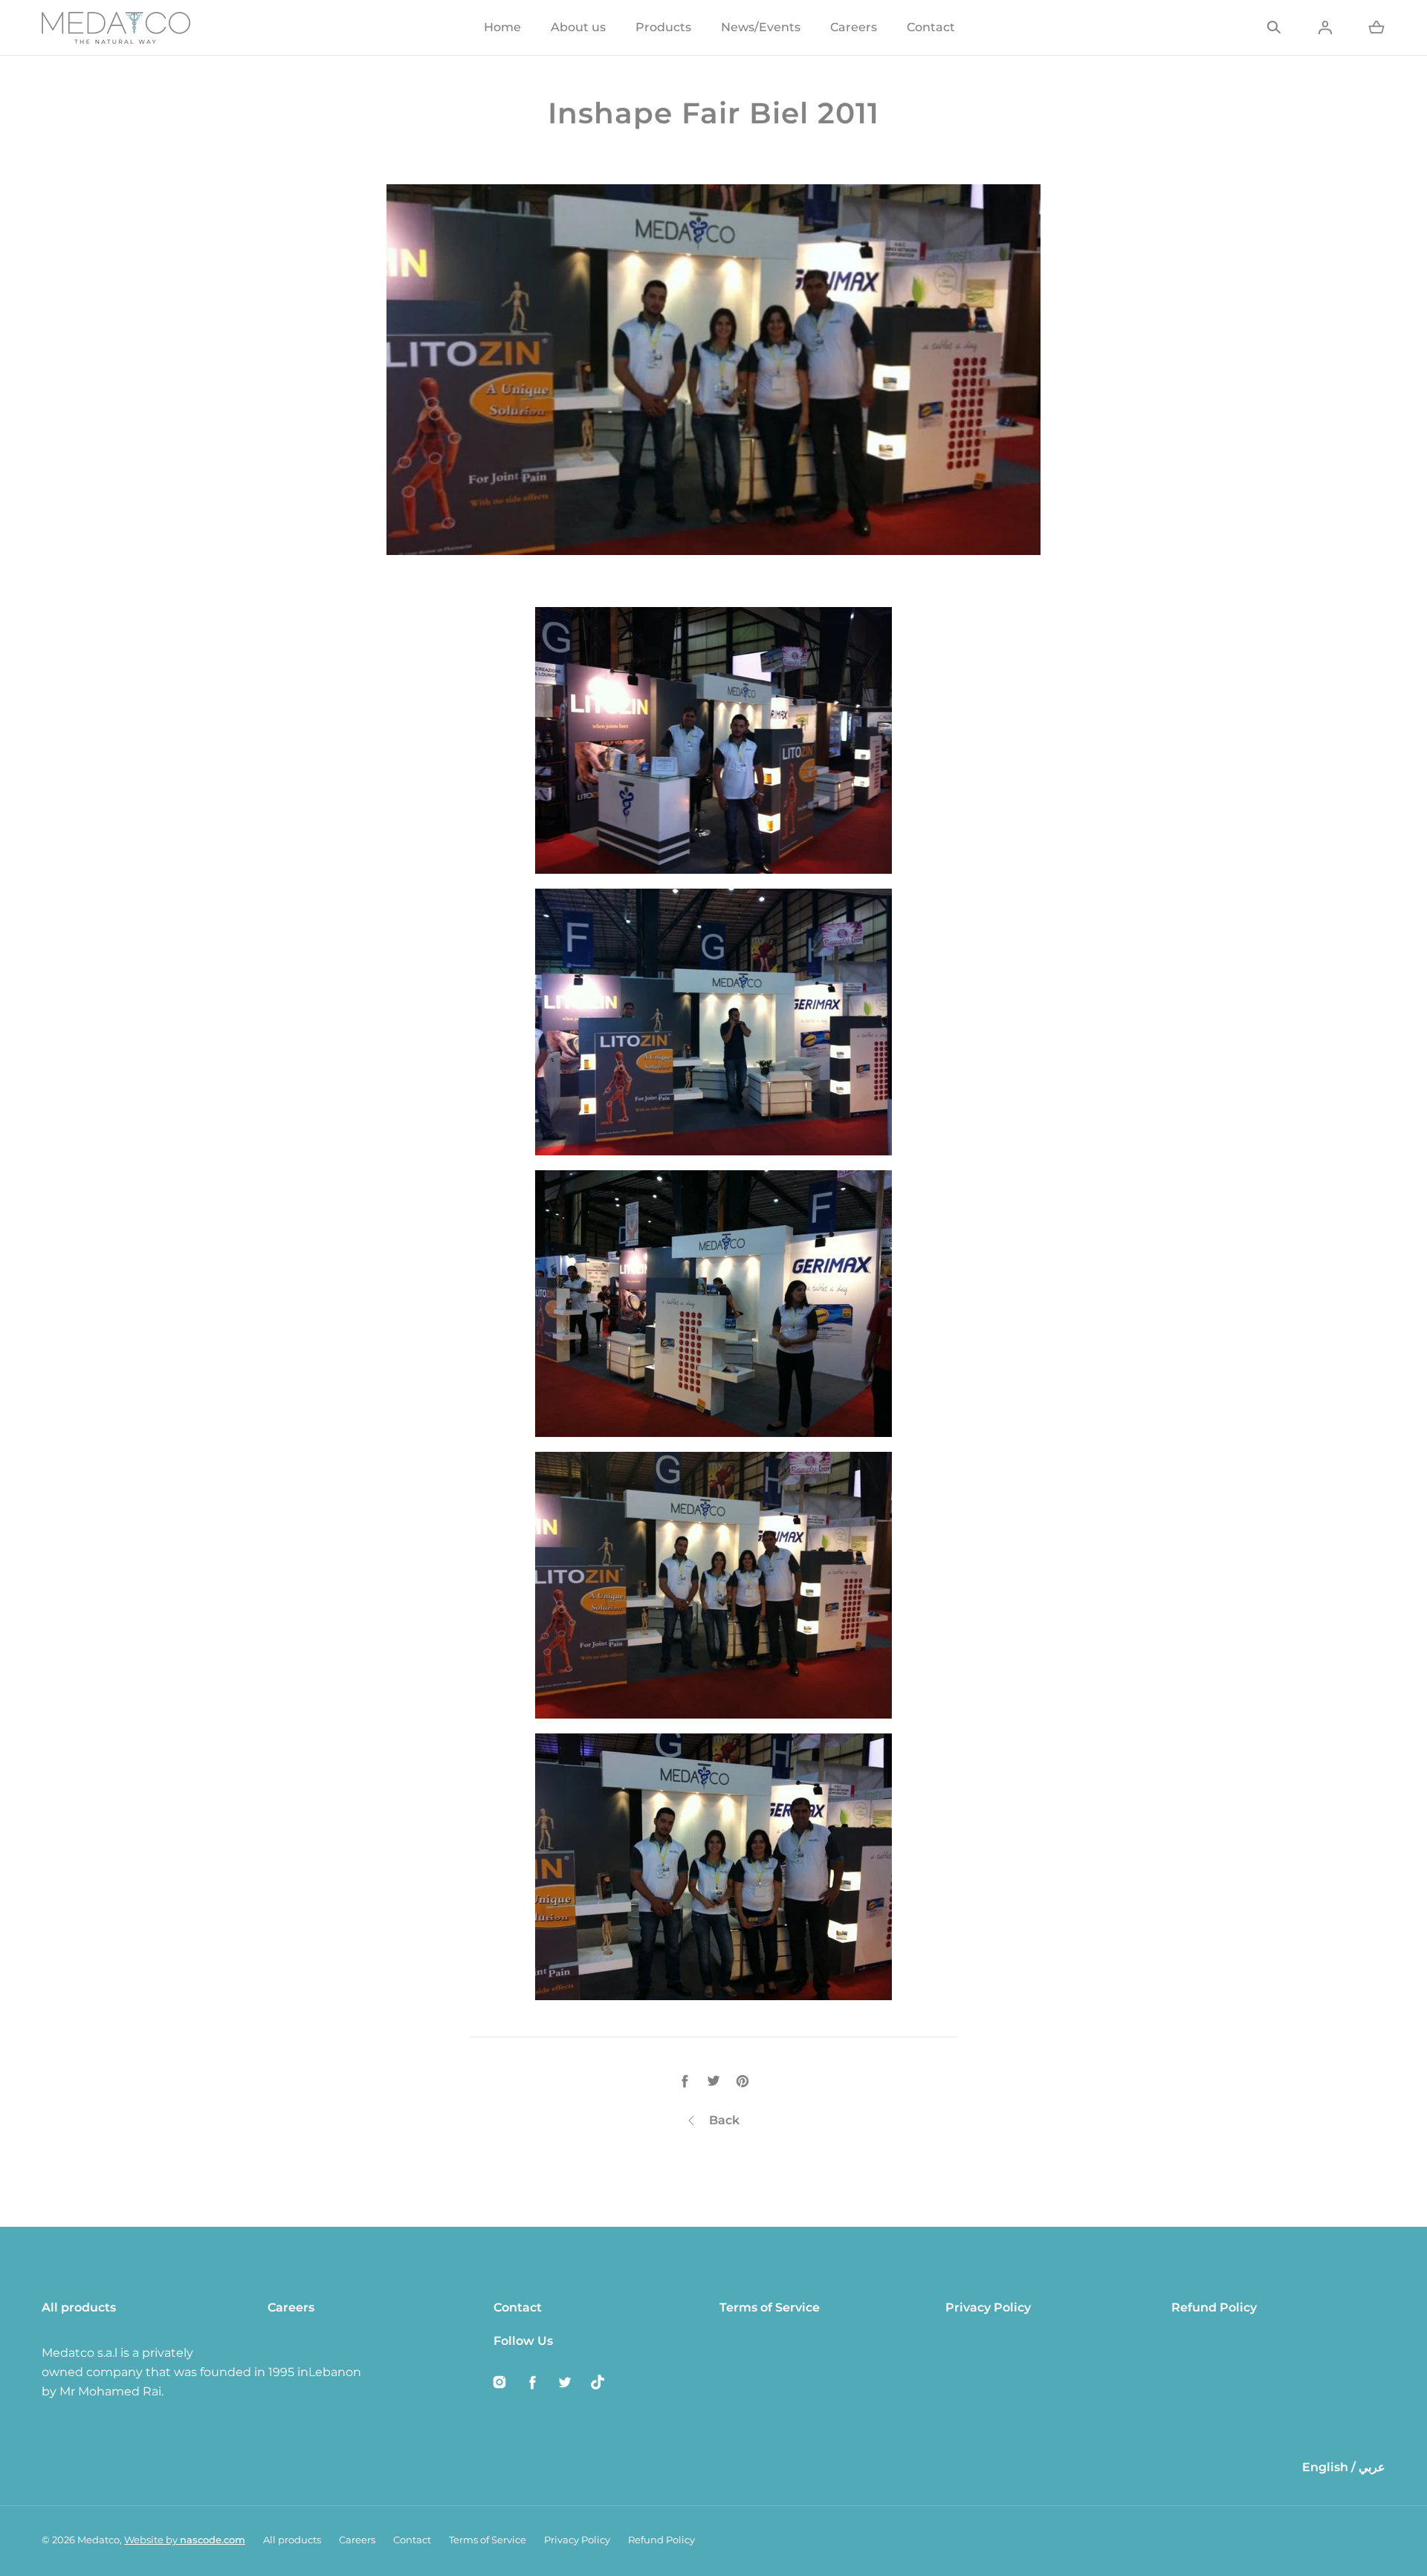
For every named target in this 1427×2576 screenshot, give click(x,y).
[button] (1274, 27)
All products (79, 2307)
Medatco (98, 2540)
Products (663, 27)
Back (724, 2120)
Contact (931, 27)
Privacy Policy (988, 2307)
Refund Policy (1214, 2307)
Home (502, 27)
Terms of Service (770, 2307)
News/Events (761, 27)
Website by (185, 2540)
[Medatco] (116, 27)
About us (578, 27)
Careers (854, 27)
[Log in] (1325, 27)
